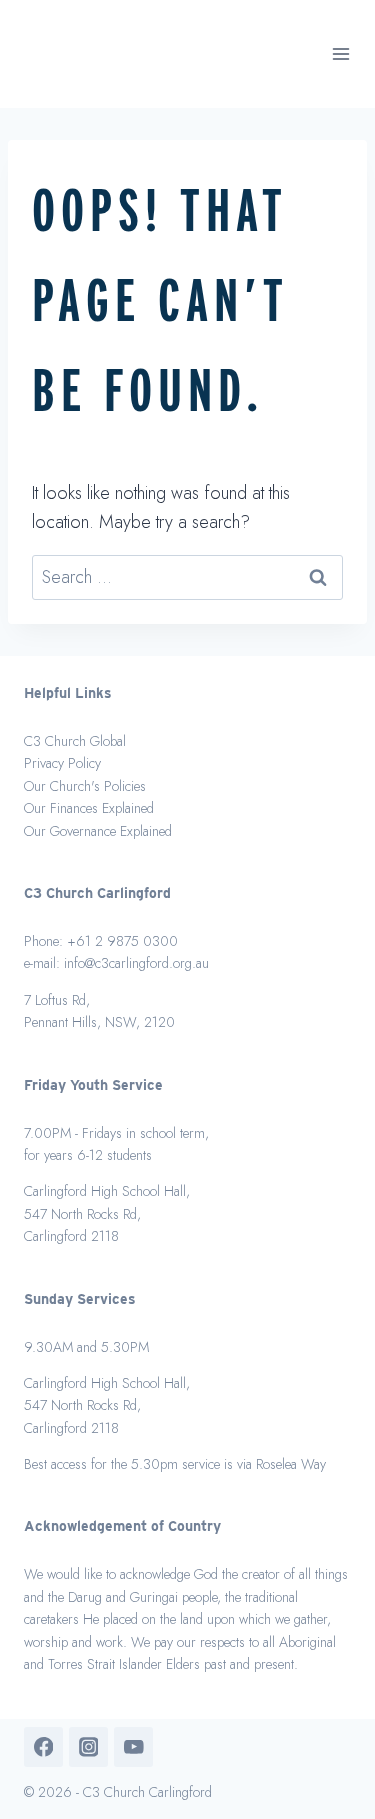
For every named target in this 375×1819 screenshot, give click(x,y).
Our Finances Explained (89, 808)
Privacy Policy (62, 763)
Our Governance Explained (98, 831)
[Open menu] (341, 54)
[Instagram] (88, 1746)
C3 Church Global (75, 741)
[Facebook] (43, 1746)
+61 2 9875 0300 (122, 941)
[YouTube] (133, 1746)
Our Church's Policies (85, 786)
